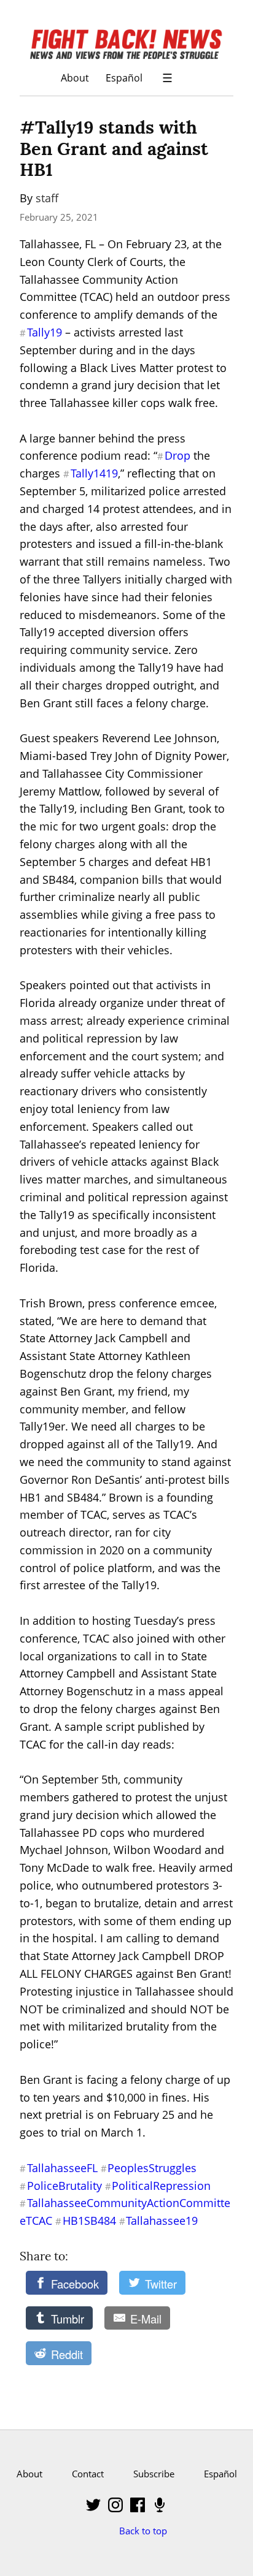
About (75, 78)
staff (47, 198)
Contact (88, 2474)
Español (124, 78)
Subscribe (154, 2474)
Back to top (143, 2531)
